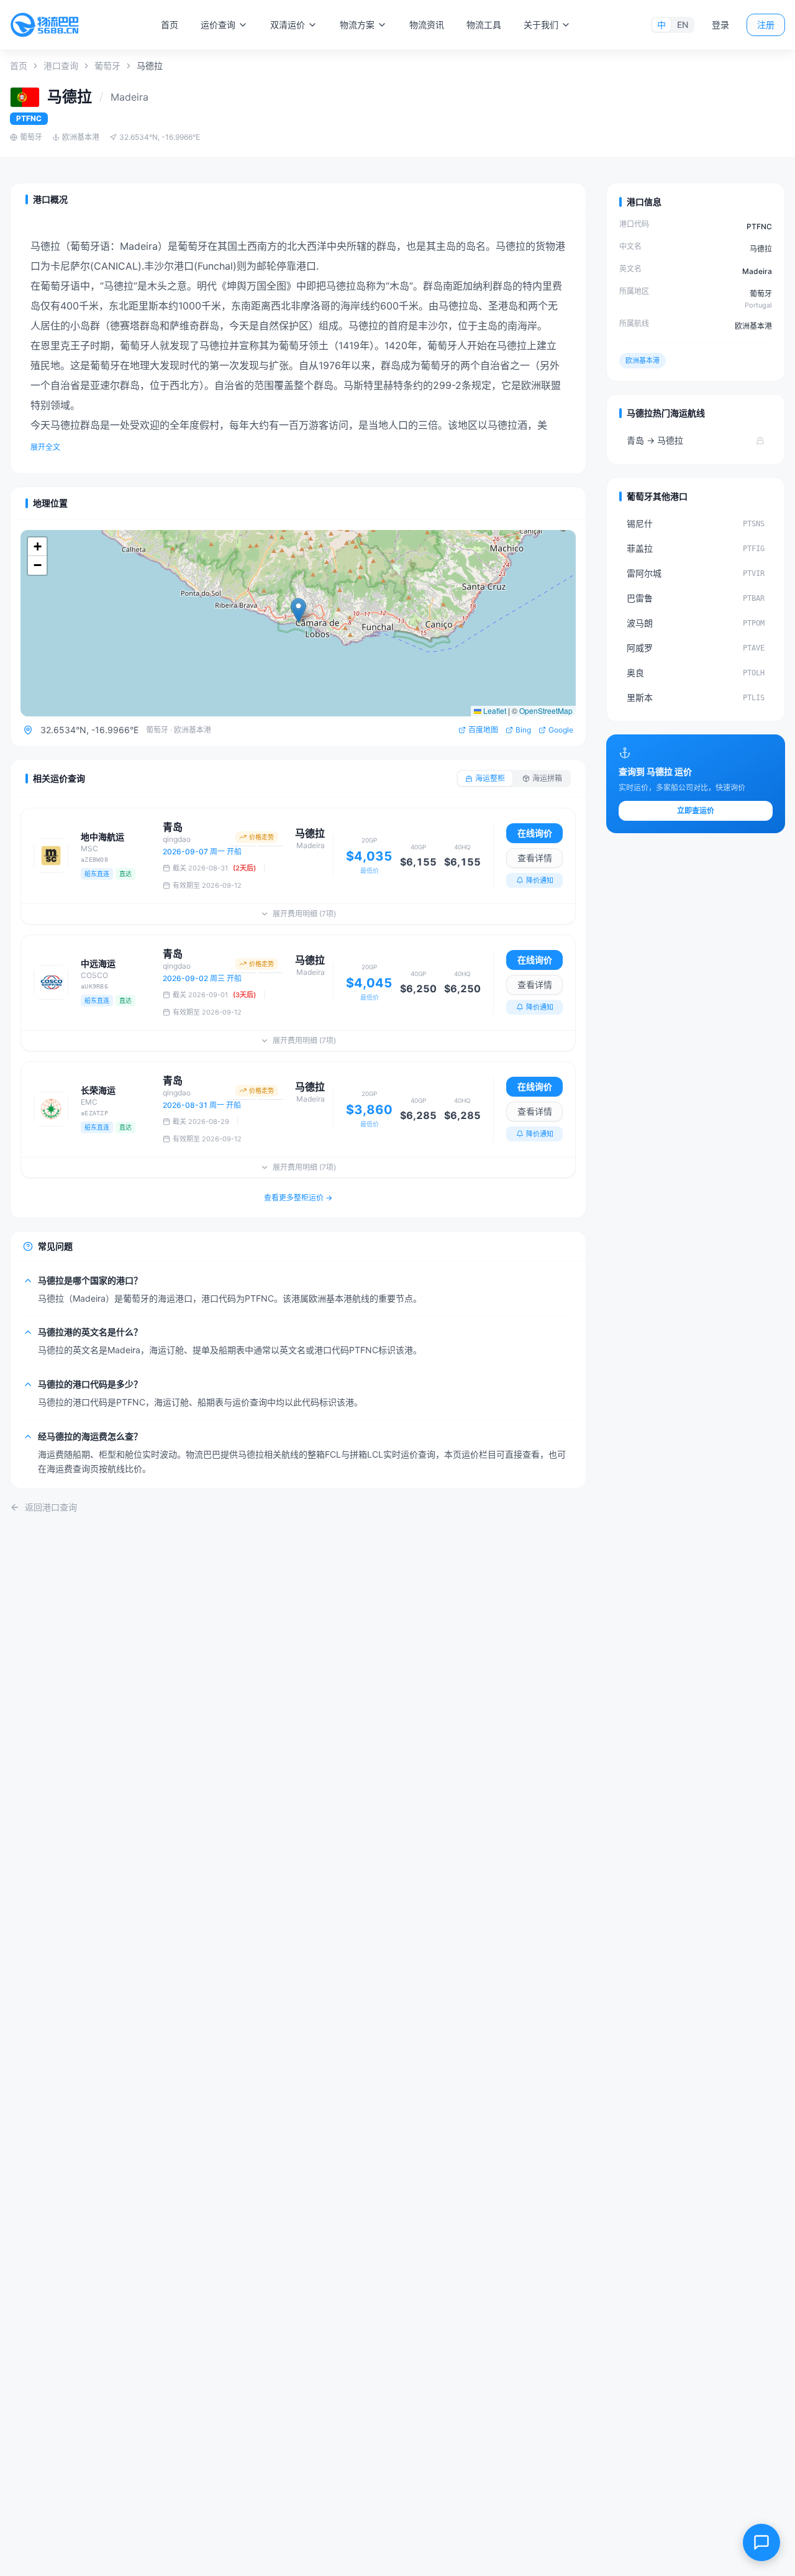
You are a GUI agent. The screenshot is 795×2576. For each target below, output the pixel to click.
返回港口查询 (51, 1507)
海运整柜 (490, 778)
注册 (766, 25)
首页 (170, 25)
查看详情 (535, 858)
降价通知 (540, 880)
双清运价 (288, 25)
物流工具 (484, 25)
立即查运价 (696, 811)
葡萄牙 (107, 66)
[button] (298, 610)
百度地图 (483, 730)
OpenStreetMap (546, 710)
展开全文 (45, 447)
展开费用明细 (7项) (304, 914)
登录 (720, 25)
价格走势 (261, 837)
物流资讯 (427, 25)
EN (683, 25)
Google (561, 730)
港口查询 (61, 66)
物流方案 (357, 25)
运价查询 (218, 25)
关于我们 (541, 25)
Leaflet (494, 710)
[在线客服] (761, 2542)
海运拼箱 (547, 778)
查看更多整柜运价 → (298, 1198)
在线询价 (535, 833)
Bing (523, 730)
